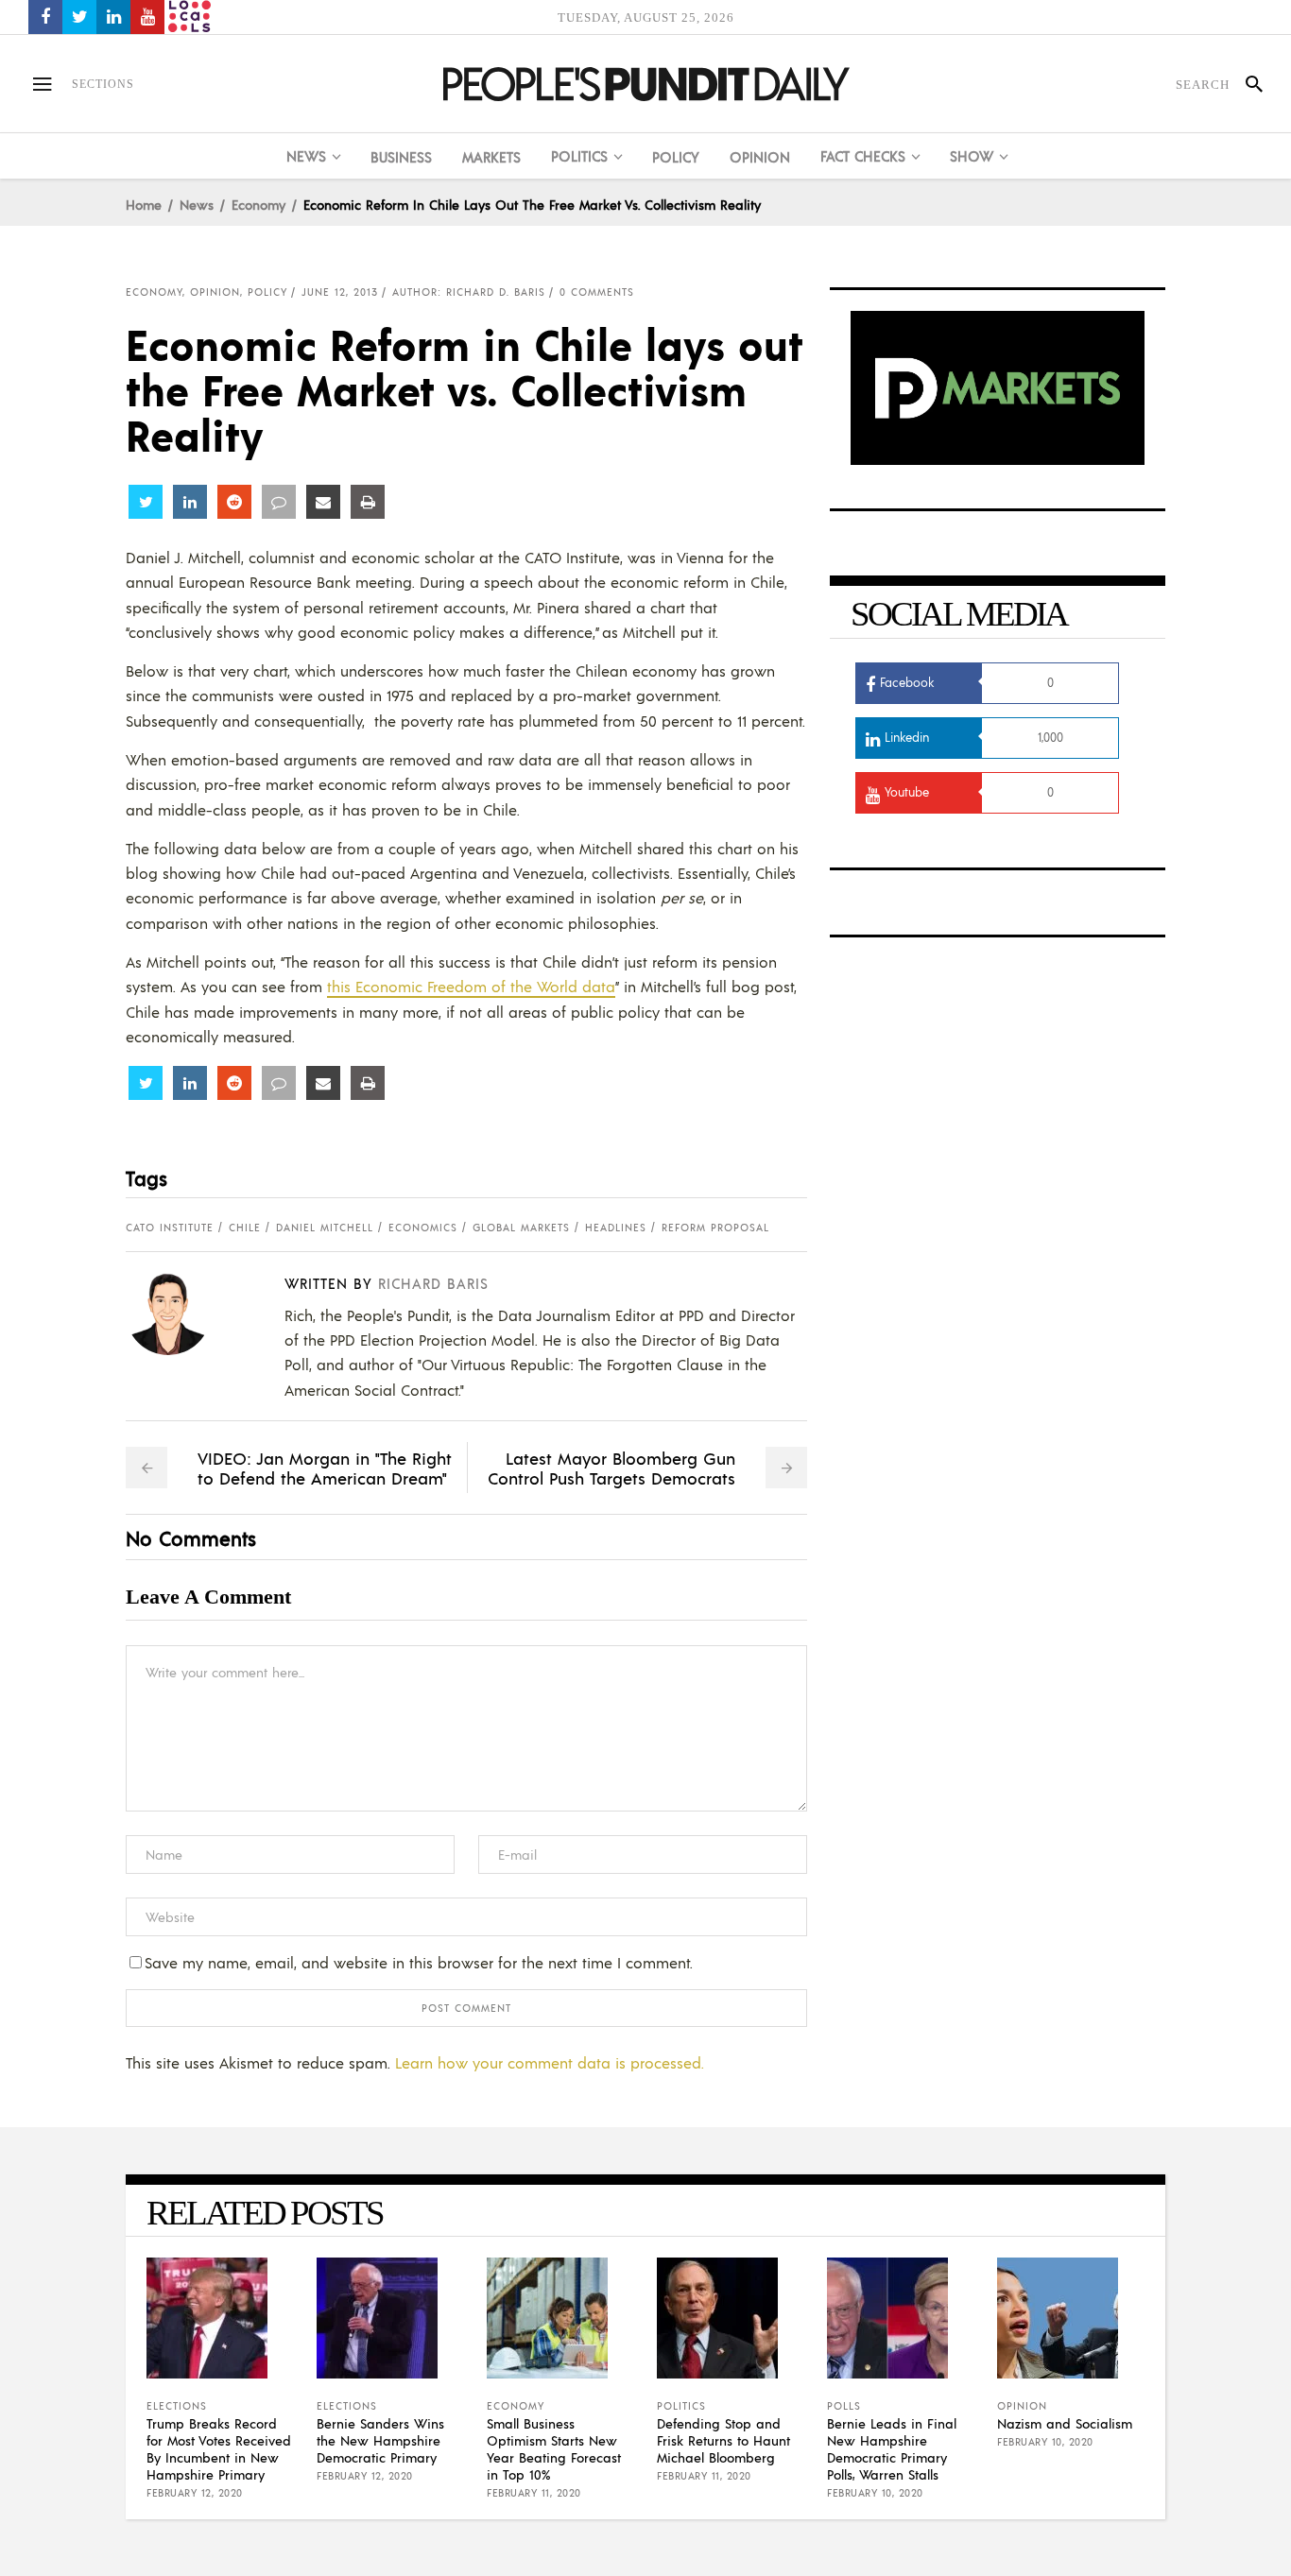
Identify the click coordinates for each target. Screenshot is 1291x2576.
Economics (423, 1228)
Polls (844, 2406)
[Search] (1246, 84)
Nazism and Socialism (1065, 2423)
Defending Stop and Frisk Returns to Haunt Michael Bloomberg (723, 2440)
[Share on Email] (323, 502)
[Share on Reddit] (234, 502)
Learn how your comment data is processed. (550, 2062)
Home (144, 204)
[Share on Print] (368, 502)
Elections (177, 2406)
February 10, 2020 (875, 2493)
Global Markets (521, 1228)
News (197, 204)
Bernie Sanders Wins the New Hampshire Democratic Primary (380, 2440)
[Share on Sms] (279, 502)
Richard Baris (433, 1283)
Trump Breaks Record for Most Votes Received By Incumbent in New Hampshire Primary (219, 2448)
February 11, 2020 (534, 2493)
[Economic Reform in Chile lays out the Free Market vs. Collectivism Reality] (183, 1313)
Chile (245, 1228)
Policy (267, 292)
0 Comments (597, 292)
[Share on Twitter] (146, 502)
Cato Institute (170, 1228)
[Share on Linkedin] (190, 502)
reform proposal (715, 1228)
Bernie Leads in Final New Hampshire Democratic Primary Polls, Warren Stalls (892, 2448)
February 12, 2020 (195, 2493)
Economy (258, 204)
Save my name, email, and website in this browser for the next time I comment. (419, 1962)
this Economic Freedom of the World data (471, 986)
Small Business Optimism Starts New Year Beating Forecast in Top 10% (554, 2448)
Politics (681, 2406)
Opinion (215, 292)
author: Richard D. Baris (469, 292)
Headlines (616, 1228)
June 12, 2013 (340, 292)
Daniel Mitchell (325, 1228)
